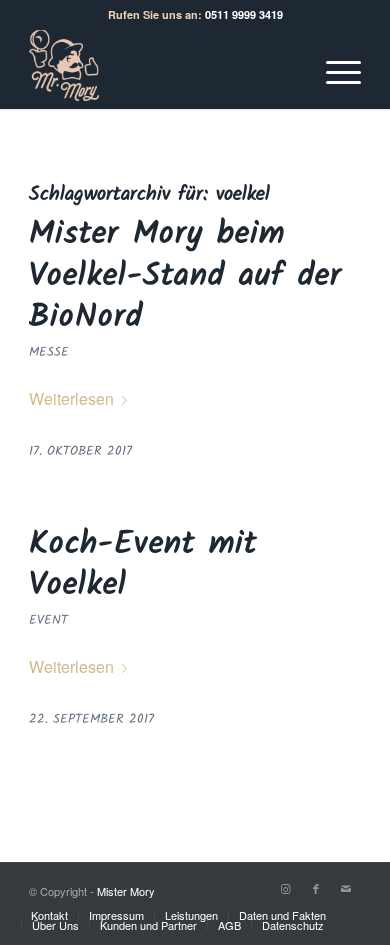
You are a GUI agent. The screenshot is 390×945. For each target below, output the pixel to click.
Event (48, 620)
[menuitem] (49, 915)
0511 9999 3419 (244, 14)
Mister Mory (126, 891)
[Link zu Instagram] (286, 888)
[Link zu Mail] (346, 888)
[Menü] (333, 69)
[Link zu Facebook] (316, 888)
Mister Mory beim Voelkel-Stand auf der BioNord (185, 276)
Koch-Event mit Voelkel (143, 565)
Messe (49, 352)
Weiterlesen (71, 398)
